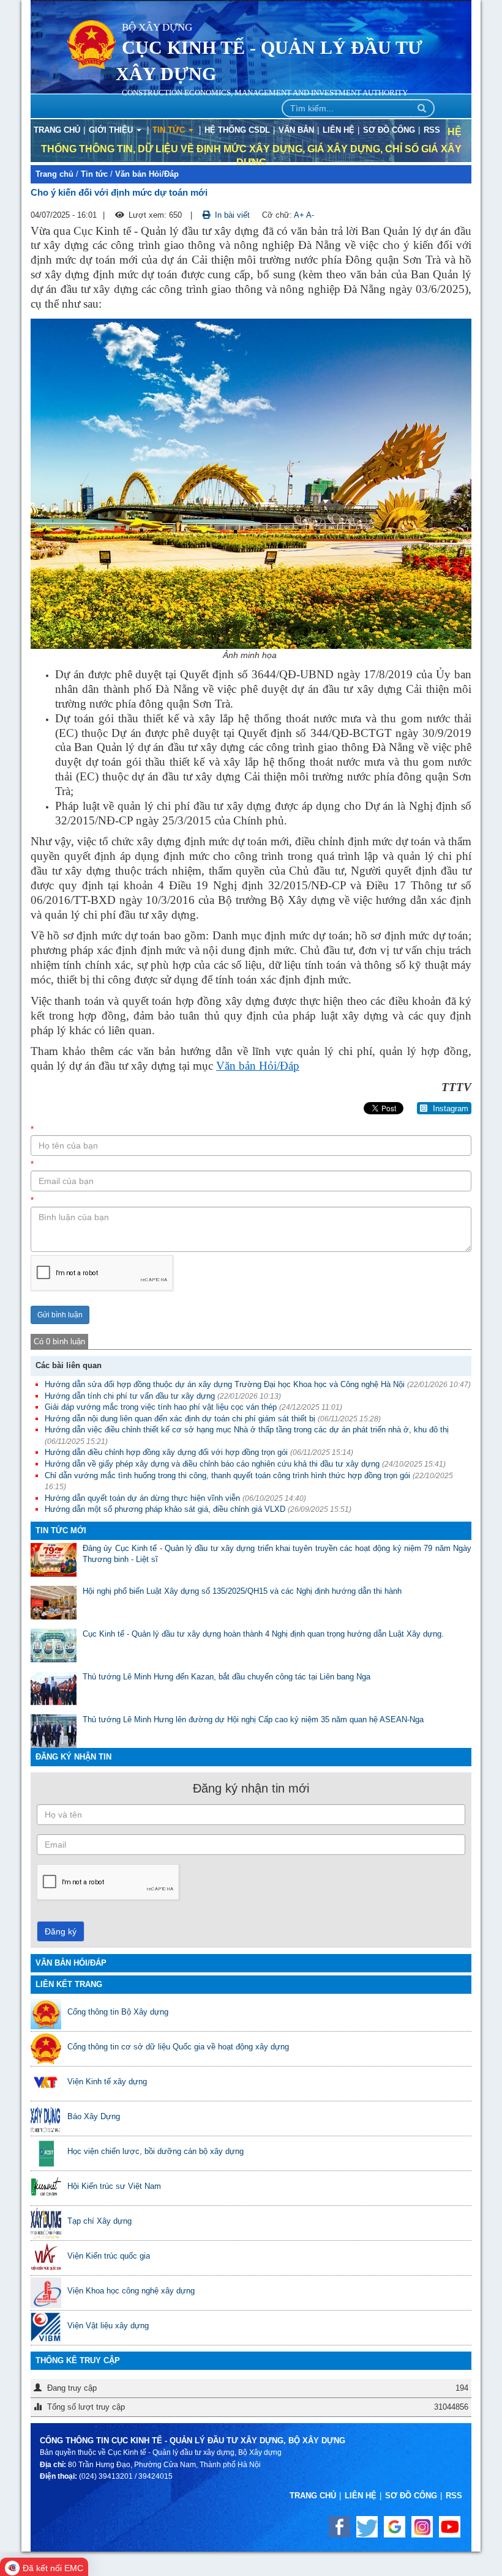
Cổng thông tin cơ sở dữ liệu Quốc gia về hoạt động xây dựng (178, 2047)
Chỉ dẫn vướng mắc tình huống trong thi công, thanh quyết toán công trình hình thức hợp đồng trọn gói (227, 1475)
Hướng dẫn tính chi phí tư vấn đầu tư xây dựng (130, 1396)
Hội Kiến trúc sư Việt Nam (114, 2186)
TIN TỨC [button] (170, 130)
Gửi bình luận (60, 1315)
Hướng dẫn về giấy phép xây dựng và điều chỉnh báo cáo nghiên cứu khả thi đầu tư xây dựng (212, 1464)
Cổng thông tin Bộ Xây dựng (118, 2012)
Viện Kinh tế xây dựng (107, 2082)
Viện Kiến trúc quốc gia (109, 2256)
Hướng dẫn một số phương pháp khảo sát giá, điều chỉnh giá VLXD (165, 1509)
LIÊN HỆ (339, 130)
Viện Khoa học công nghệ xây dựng (131, 2291)
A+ (299, 215)
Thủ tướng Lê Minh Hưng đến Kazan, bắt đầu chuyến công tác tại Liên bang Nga (227, 1677)
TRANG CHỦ (57, 130)
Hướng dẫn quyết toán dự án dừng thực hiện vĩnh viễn (142, 1498)
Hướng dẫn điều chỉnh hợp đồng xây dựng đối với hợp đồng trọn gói (166, 1452)
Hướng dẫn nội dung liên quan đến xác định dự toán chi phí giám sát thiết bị (180, 1419)
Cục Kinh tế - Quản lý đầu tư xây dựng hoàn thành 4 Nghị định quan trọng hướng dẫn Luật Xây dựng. (263, 1634)
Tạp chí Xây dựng (99, 2221)
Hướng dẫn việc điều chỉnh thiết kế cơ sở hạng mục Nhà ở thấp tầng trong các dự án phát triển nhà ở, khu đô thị (247, 1430)
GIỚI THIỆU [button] (112, 130)
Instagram (449, 1108)
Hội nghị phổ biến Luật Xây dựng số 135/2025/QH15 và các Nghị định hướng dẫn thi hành (242, 1591)
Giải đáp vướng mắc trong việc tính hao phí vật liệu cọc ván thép (161, 1407)
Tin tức (94, 174)
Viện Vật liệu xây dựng (108, 2326)
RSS (432, 130)
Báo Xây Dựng (94, 2116)
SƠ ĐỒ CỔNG (389, 130)
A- (310, 215)
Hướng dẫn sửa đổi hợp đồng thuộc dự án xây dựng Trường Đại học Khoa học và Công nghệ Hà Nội (225, 1384)
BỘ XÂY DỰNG (157, 27)
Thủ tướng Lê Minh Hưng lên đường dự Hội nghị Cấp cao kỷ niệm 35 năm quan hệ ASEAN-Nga (253, 1719)
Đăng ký (61, 1931)
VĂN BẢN (296, 130)
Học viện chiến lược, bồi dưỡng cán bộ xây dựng (155, 2151)
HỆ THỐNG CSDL (237, 130)
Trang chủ (54, 174)
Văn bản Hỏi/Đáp (147, 174)
